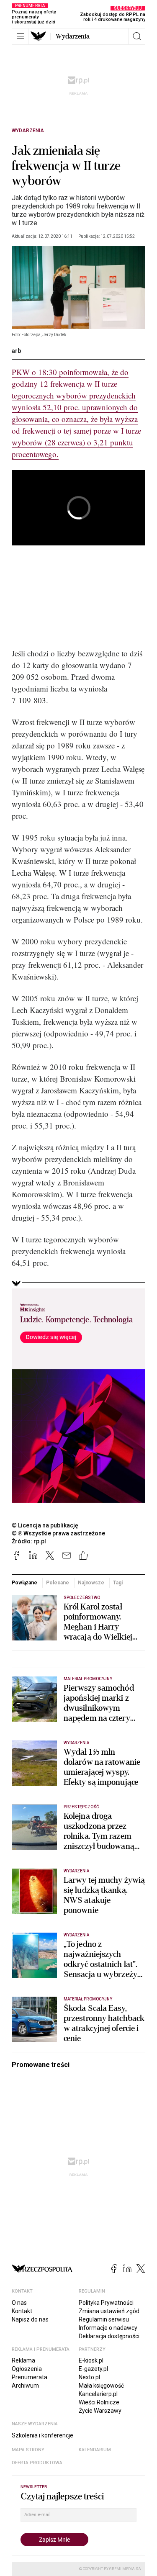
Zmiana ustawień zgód (109, 2311)
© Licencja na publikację (45, 1525)
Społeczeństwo (82, 1598)
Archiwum (25, 2386)
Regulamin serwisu (104, 2319)
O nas (19, 2303)
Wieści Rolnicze (99, 2402)
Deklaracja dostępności (109, 2336)
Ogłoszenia (27, 2369)
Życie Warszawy (100, 2411)
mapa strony (28, 2450)
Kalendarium (95, 2450)
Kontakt (22, 2311)
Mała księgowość (101, 2386)
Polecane (57, 1583)
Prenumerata (30, 2377)
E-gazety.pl (93, 2369)
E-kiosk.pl (91, 2360)
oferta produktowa (37, 2463)
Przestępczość (81, 1807)
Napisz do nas (30, 2319)
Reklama (23, 2360)
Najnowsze (91, 1583)
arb (16, 351)
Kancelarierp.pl (98, 2394)
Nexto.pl (89, 2377)
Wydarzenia (73, 36)
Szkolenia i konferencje (42, 2435)
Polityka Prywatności (106, 2303)
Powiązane (24, 1583)
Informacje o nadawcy (108, 2328)
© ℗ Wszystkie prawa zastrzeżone (58, 1533)
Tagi (118, 1583)
